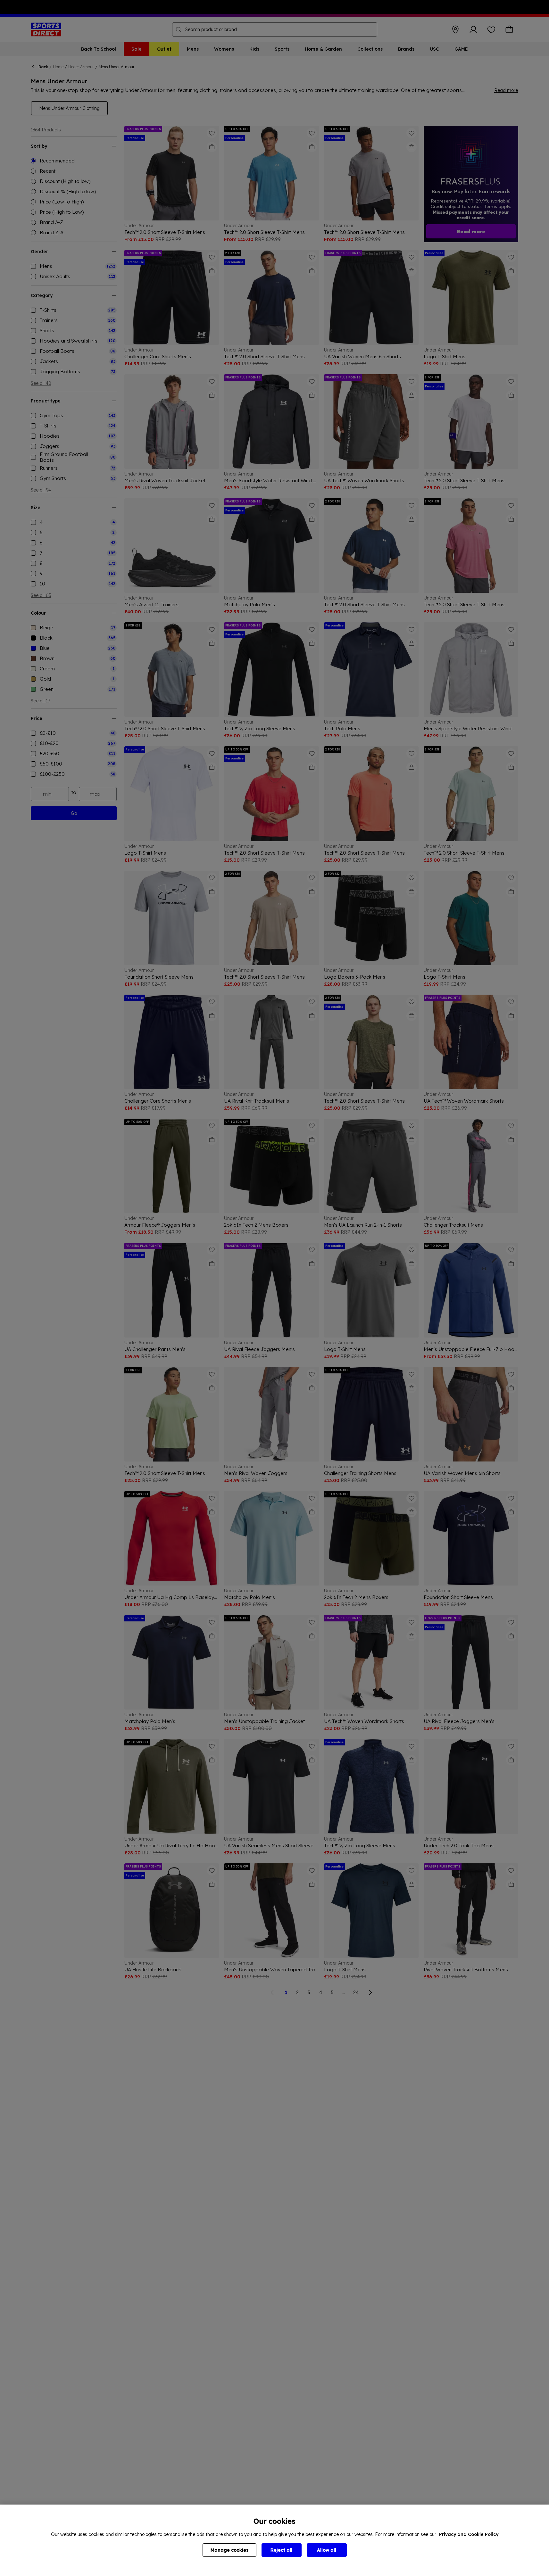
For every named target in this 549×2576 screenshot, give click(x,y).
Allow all (327, 2550)
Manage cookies (229, 2550)
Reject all (281, 2550)
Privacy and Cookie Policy (469, 2534)
